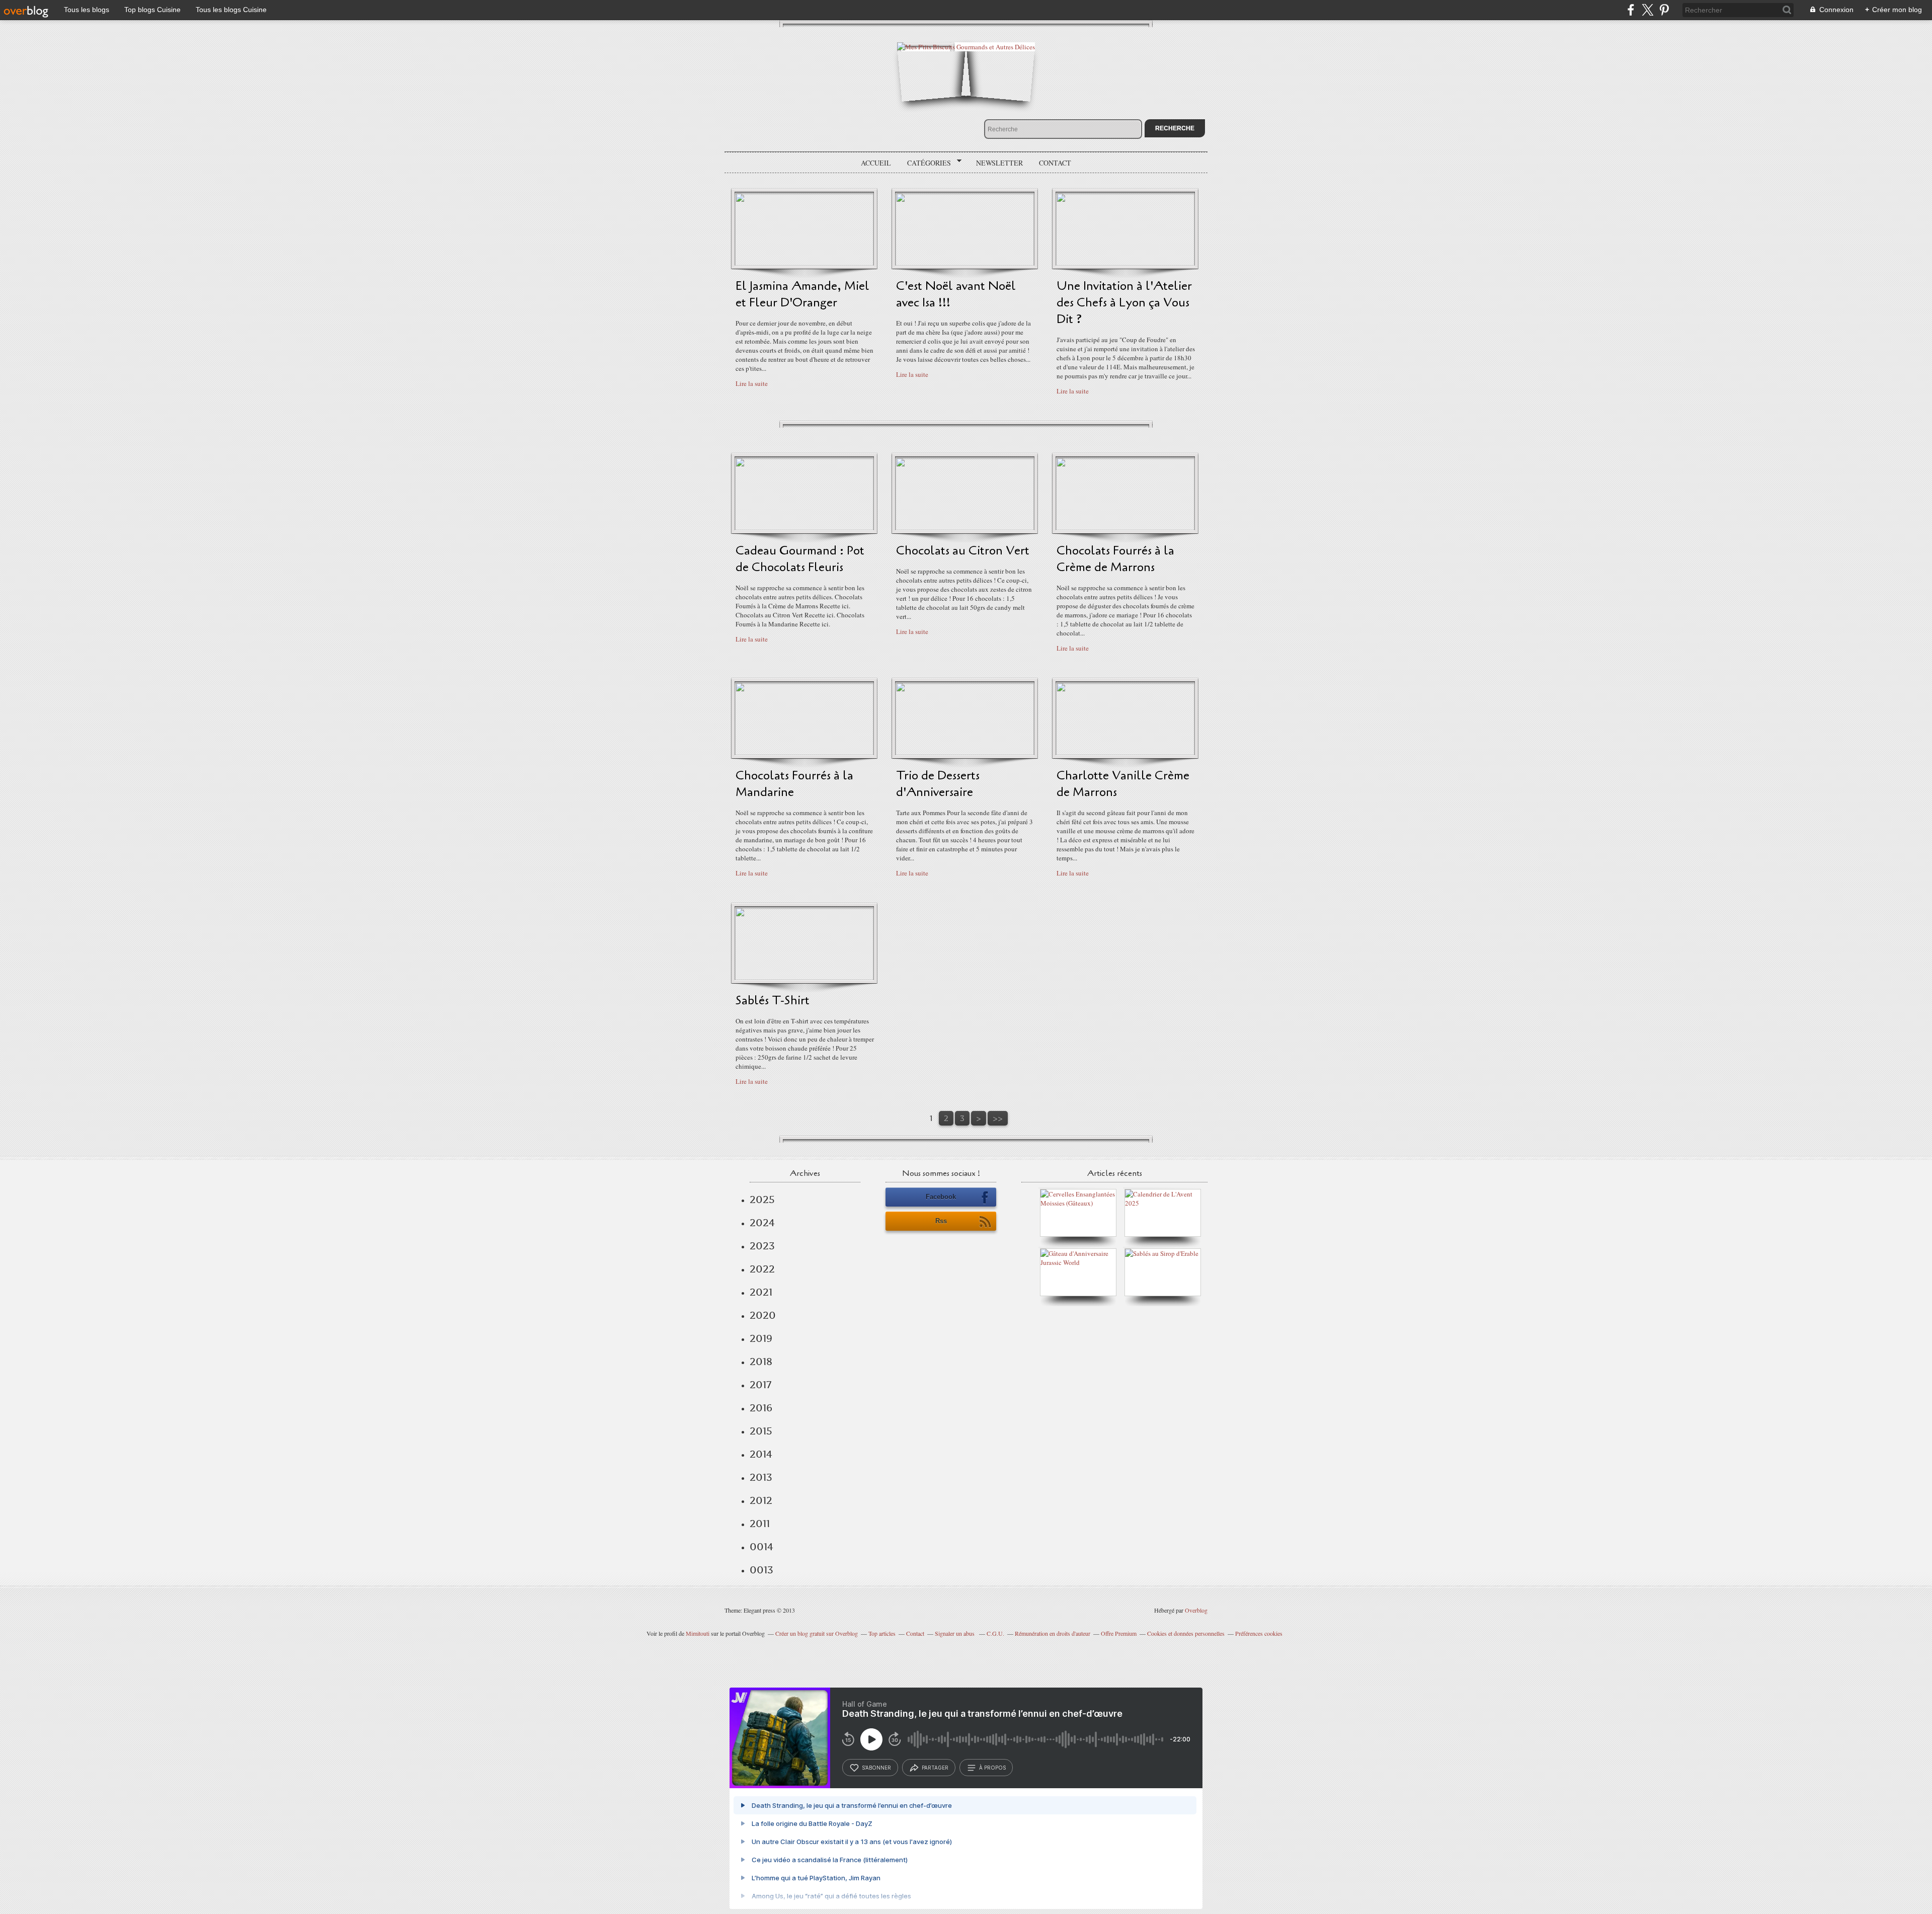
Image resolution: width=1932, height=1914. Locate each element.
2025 (762, 1200)
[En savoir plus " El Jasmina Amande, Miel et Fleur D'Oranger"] (804, 263)
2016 (761, 1408)
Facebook (941, 1197)
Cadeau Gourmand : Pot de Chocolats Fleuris (800, 559)
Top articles (882, 1633)
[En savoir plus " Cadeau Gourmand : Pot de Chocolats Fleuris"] (804, 528)
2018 (761, 1362)
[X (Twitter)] (1647, 10)
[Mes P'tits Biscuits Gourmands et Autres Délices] (966, 47)
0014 (761, 1547)
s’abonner (876, 1768)
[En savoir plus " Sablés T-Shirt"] (804, 978)
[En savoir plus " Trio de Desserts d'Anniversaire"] (965, 753)
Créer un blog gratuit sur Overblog (817, 1633)
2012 (761, 1500)
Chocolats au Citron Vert (963, 551)
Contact (1055, 163)
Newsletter (999, 163)
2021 (761, 1292)
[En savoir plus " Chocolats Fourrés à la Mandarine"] (804, 753)
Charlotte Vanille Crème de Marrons (1123, 784)
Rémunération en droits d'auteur (1053, 1633)
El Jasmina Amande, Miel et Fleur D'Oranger (802, 294)
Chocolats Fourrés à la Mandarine (794, 784)
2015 (761, 1431)
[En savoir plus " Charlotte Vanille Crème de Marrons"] (1125, 753)
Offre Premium (1119, 1633)
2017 (760, 1385)
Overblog (1196, 1610)
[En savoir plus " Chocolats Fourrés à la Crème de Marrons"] (1125, 528)
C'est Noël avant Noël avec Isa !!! (956, 294)
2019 (761, 1338)
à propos (992, 1768)
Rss (941, 1221)
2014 (761, 1454)
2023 (762, 1246)
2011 (760, 1524)
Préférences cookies (1259, 1633)
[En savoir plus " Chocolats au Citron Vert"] (965, 528)
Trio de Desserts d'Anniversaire (938, 784)
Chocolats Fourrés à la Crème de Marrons (1115, 559)
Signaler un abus (955, 1633)
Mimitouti (698, 1633)
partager (935, 1768)
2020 (763, 1315)
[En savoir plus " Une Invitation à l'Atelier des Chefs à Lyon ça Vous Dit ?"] (1125, 263)
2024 (762, 1223)
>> (998, 1118)
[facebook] (1631, 10)
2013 (761, 1477)
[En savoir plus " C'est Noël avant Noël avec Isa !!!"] (965, 263)
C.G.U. (995, 1633)
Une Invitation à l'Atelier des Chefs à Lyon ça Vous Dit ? (1124, 303)
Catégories (925, 163)
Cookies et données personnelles (1186, 1633)
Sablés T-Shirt (773, 1001)
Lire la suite (752, 383)
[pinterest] (1664, 10)
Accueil (876, 163)
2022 (762, 1269)
